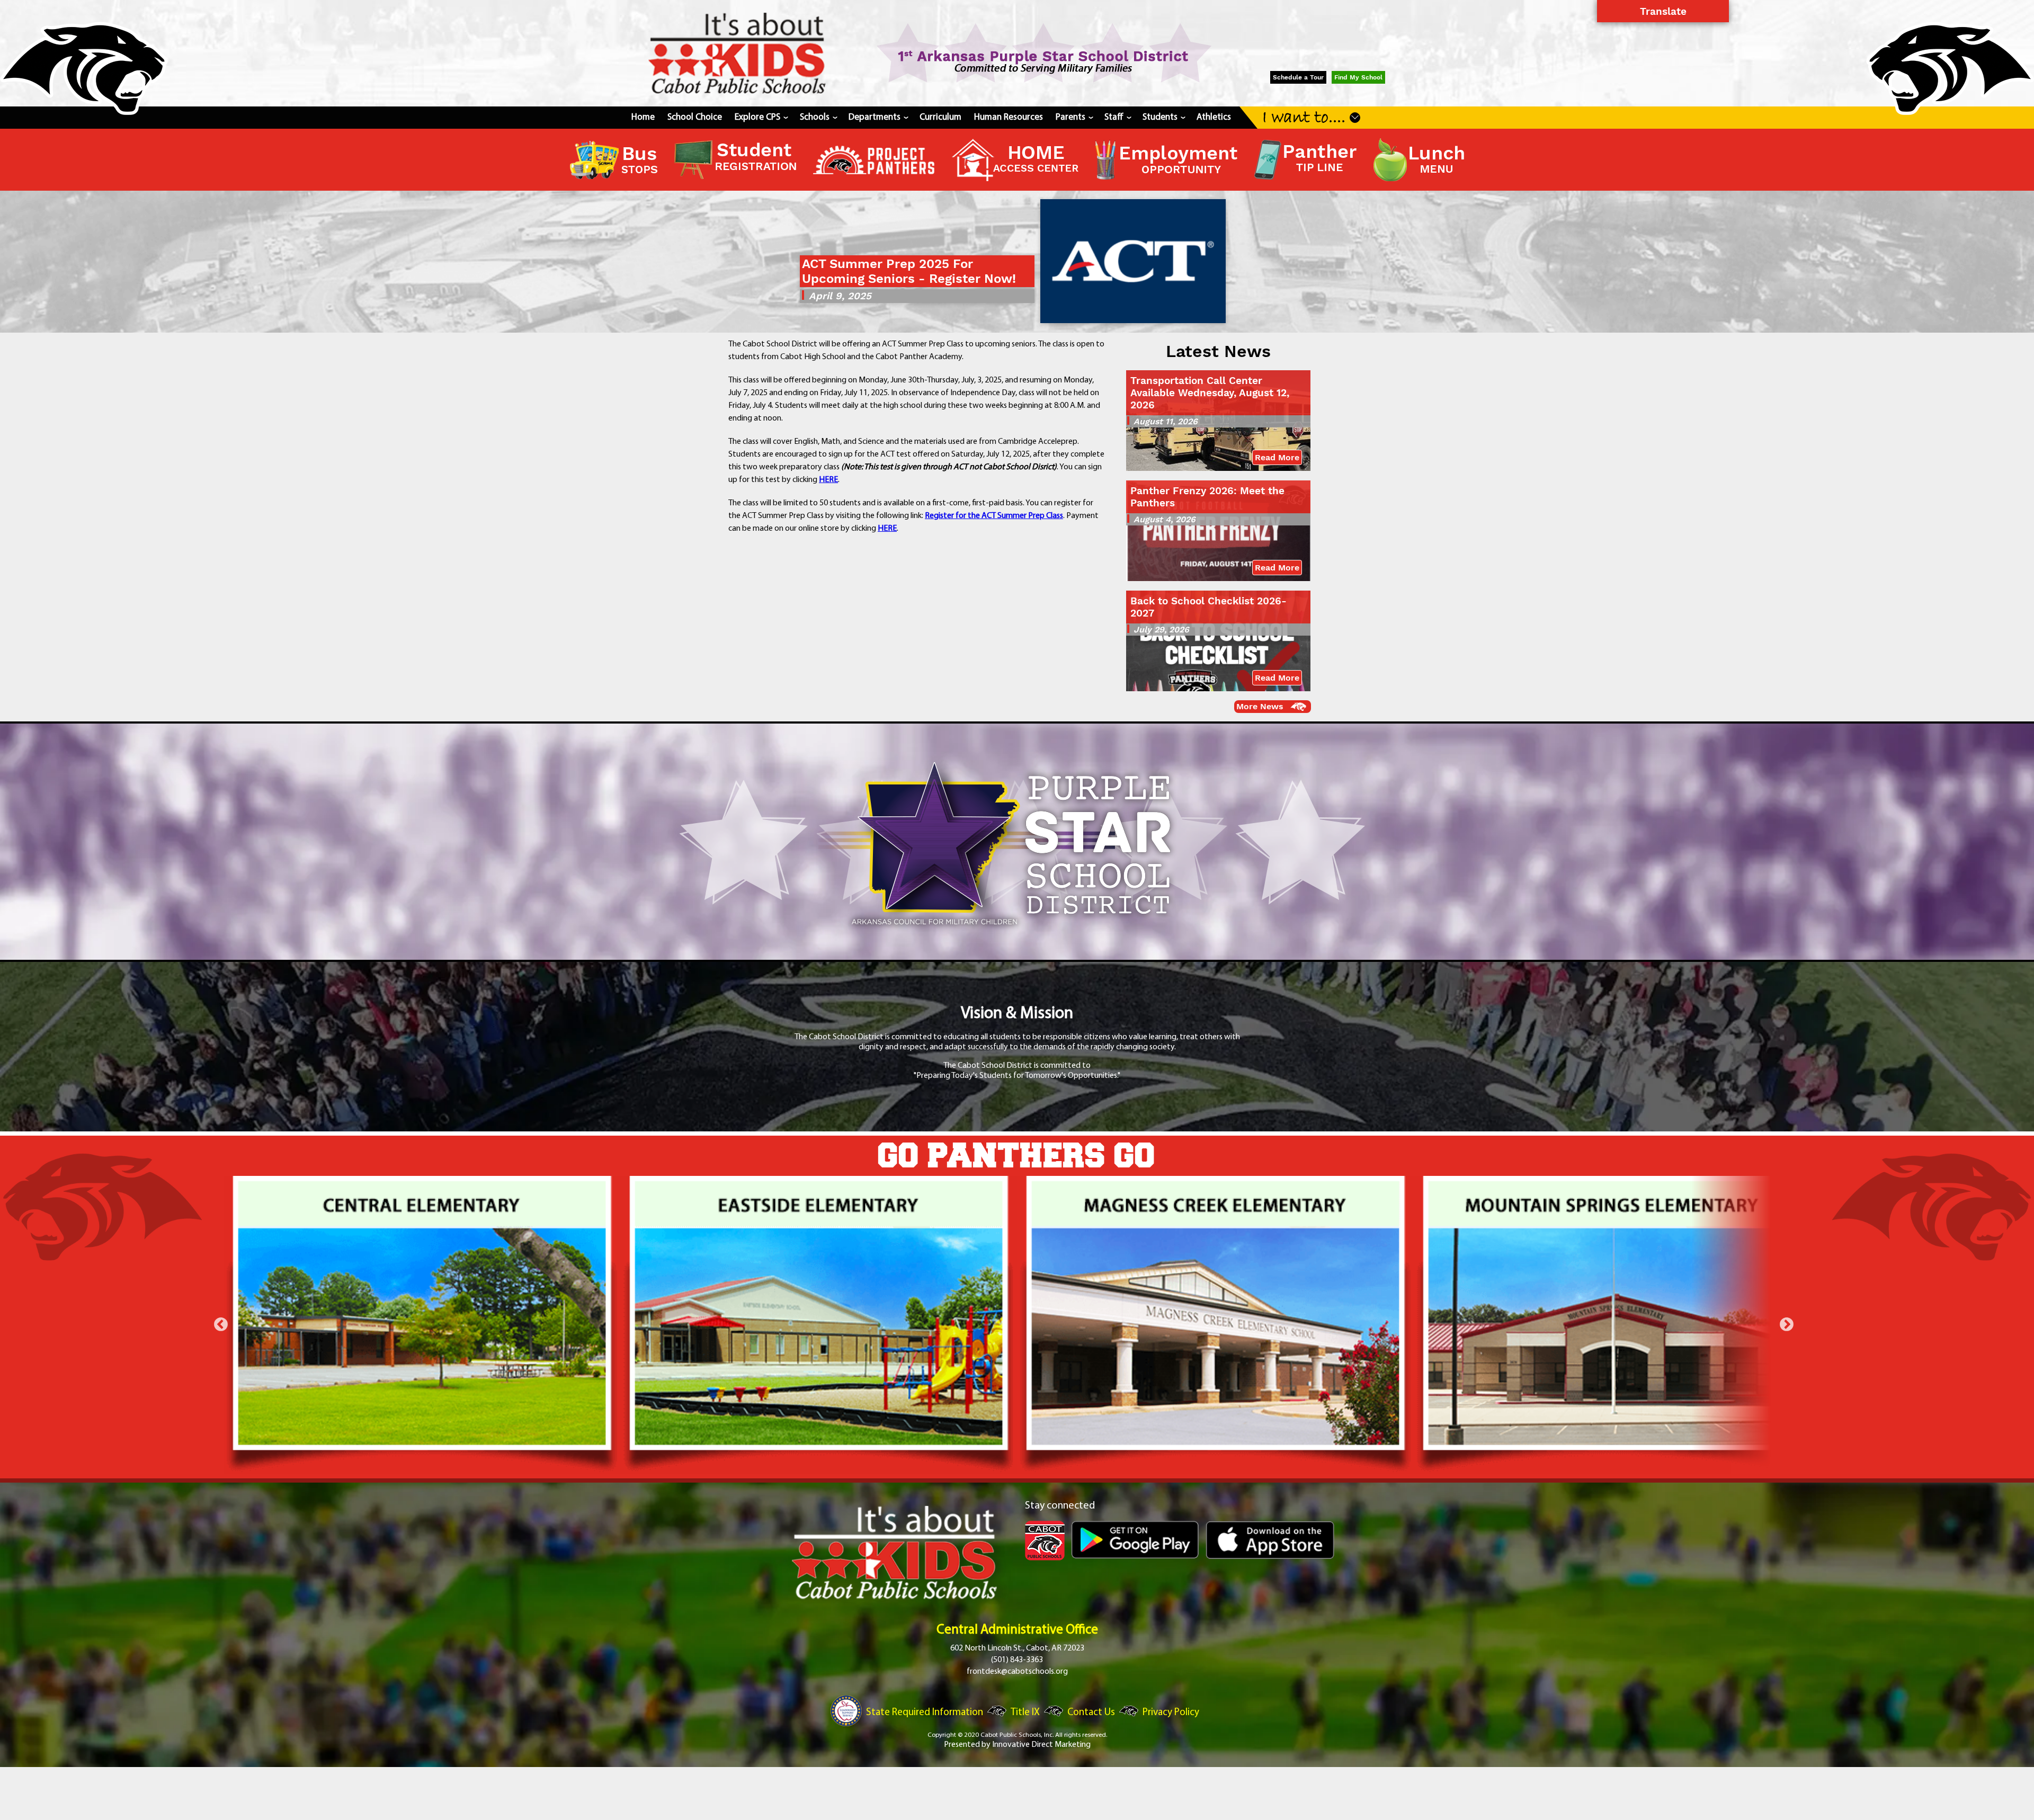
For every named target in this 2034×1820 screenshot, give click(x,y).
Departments (878, 117)
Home (643, 117)
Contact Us (1091, 1713)
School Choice (695, 117)
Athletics (1214, 117)
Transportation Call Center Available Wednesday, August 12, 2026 (1210, 393)
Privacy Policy (1171, 1713)
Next (1787, 1325)
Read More (1277, 457)
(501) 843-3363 (1017, 1660)
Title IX (1025, 1713)
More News (1260, 706)
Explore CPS (761, 117)
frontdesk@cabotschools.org (1017, 1672)
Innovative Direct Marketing (1041, 1745)
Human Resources (1009, 117)
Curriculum (940, 117)
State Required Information (925, 1713)
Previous (221, 1325)
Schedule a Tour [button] (1298, 77)
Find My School (1358, 77)
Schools (818, 117)
